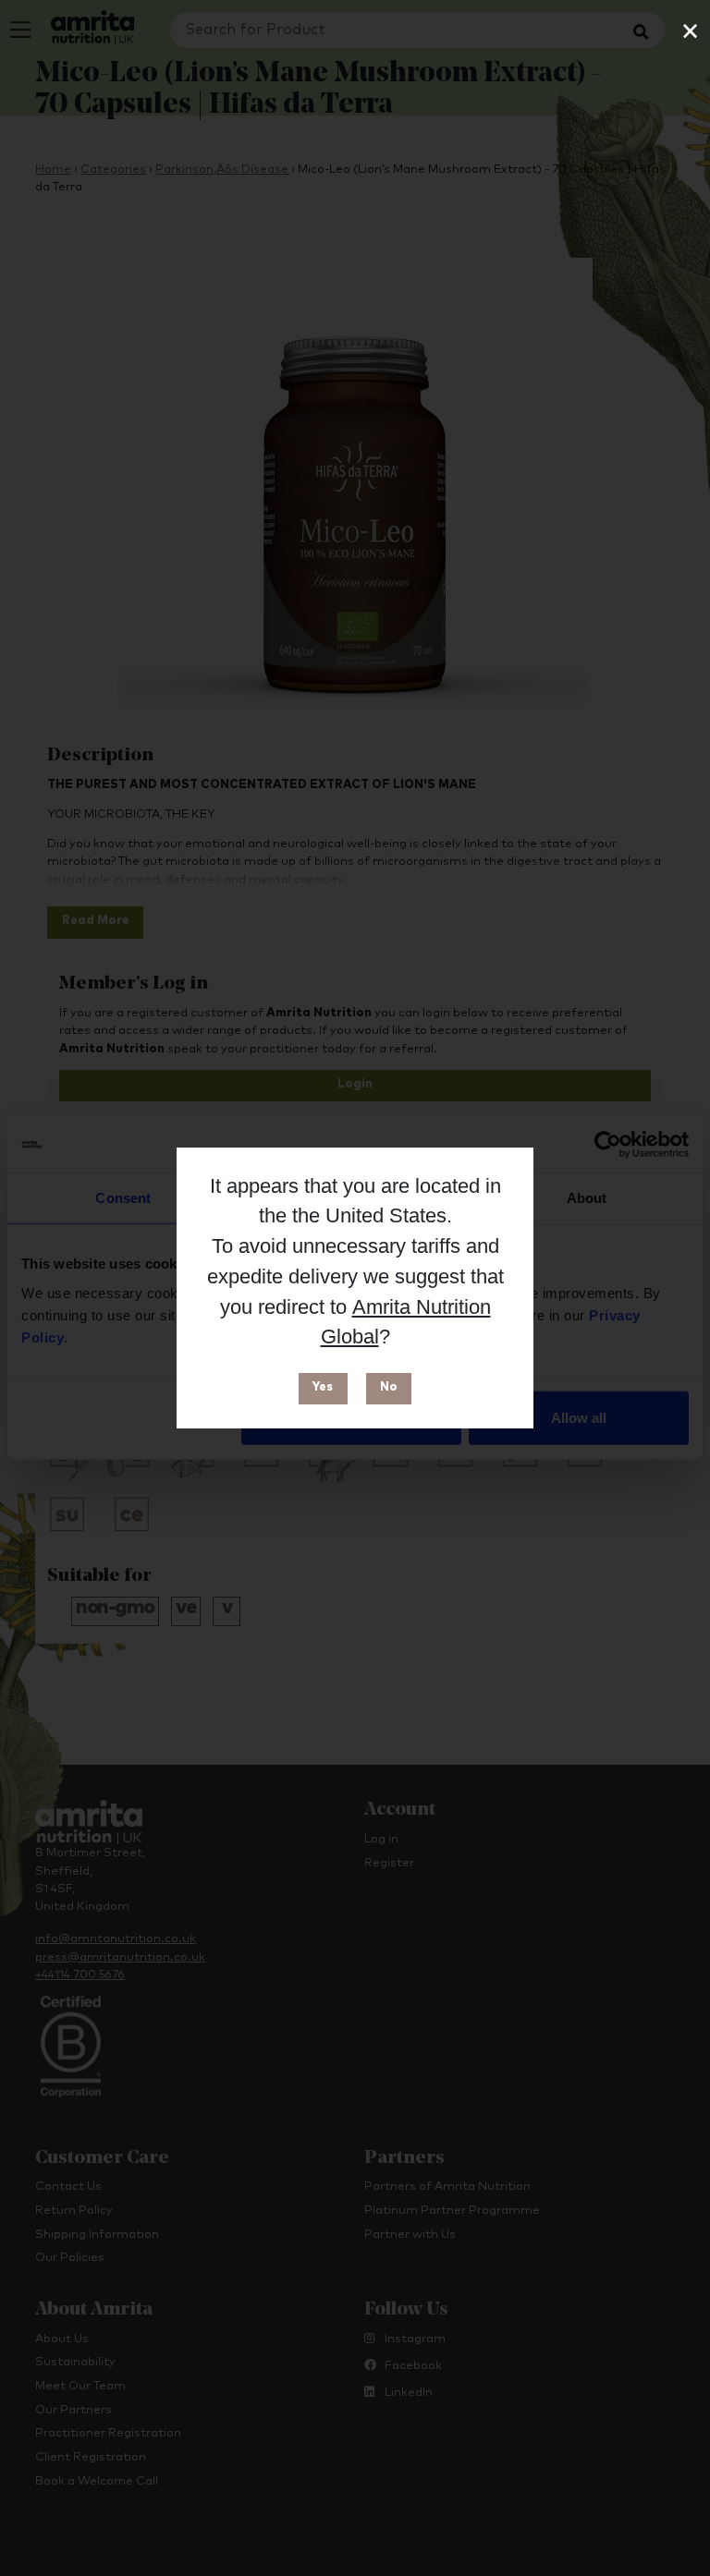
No (389, 1387)
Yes (323, 1387)
